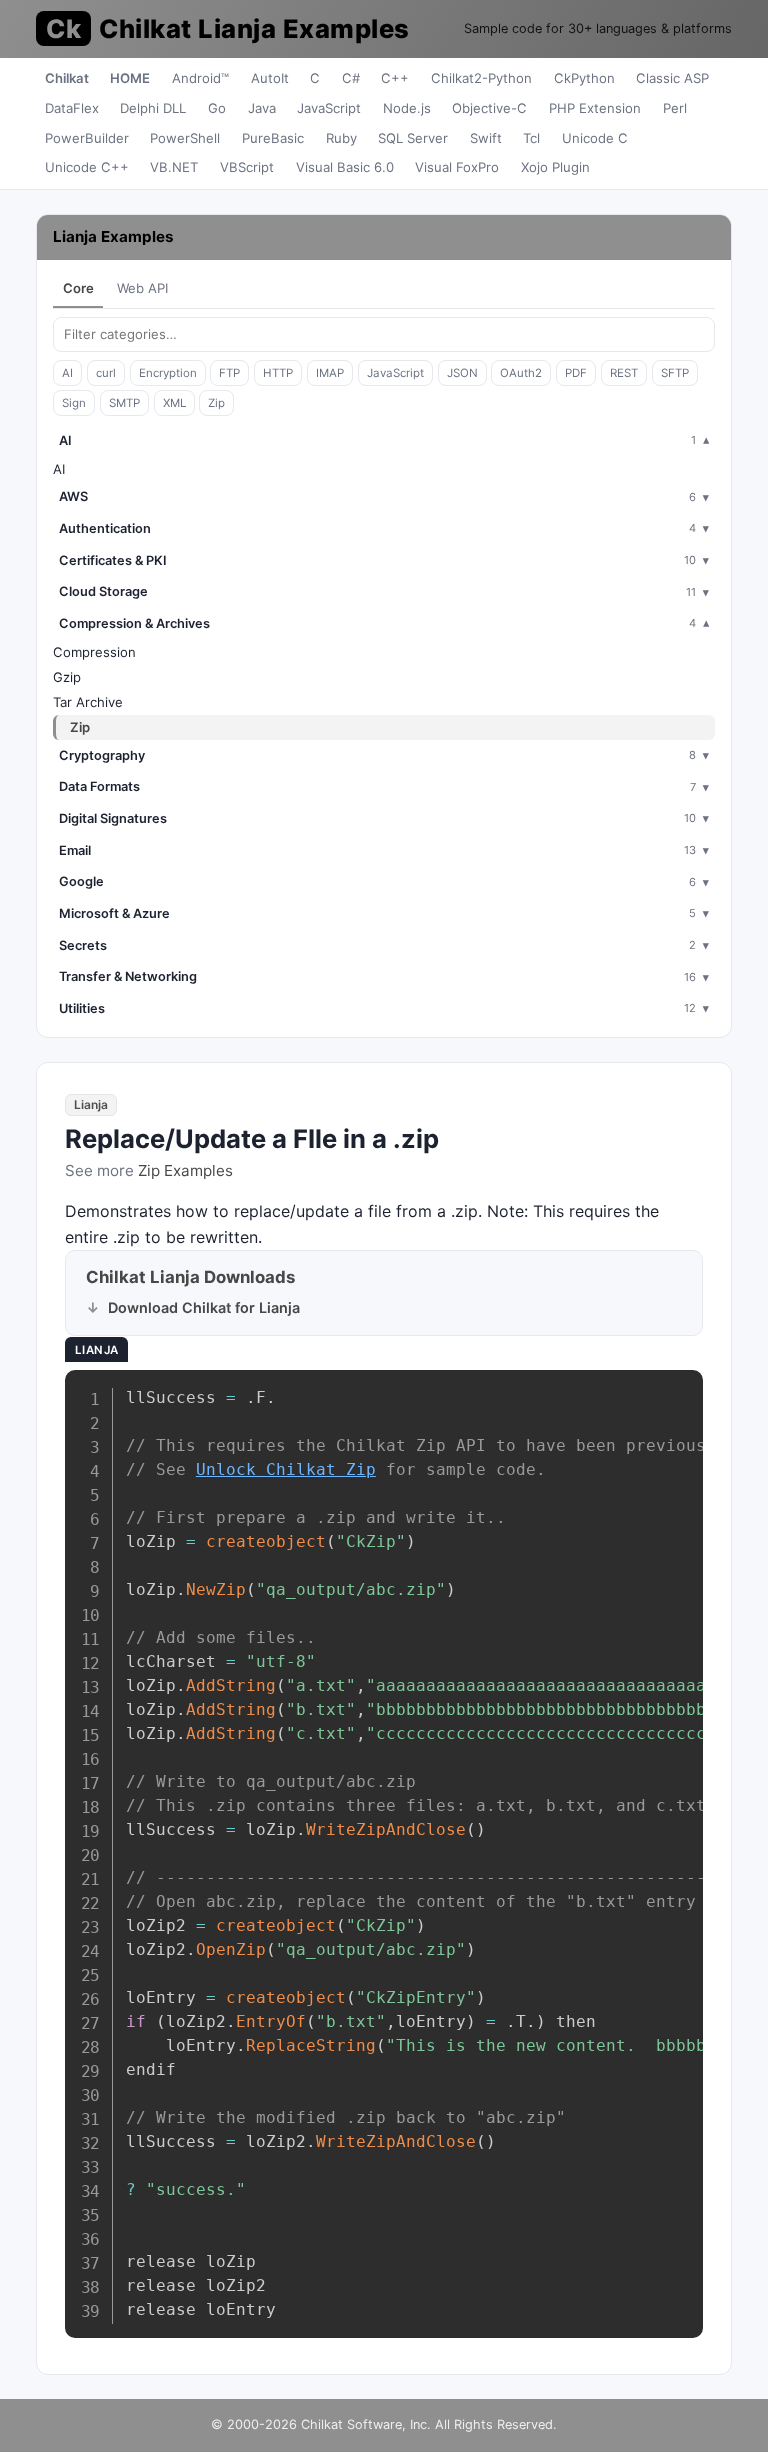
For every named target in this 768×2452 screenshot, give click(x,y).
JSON (462, 373)
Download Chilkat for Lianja (204, 1307)
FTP (229, 373)
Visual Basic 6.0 (345, 167)
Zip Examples (185, 1170)
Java (262, 108)
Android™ (200, 78)
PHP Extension (595, 108)
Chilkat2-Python (481, 78)
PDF (576, 373)
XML (174, 403)
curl (106, 373)
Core (78, 288)
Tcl (531, 138)
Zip (216, 403)
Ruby (341, 138)
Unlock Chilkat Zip (286, 1469)
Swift (486, 138)
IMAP (330, 373)
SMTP (124, 403)
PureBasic (273, 138)
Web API (142, 288)
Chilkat (67, 78)
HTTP (278, 373)
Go (217, 108)
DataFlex (72, 108)
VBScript (247, 167)
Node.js (407, 108)
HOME (130, 78)
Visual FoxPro (457, 167)
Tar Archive (88, 702)
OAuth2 (521, 373)
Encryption (168, 373)
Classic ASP (672, 78)
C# (351, 78)
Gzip (67, 677)
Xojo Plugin (555, 167)
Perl (675, 108)
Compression (94, 652)
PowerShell (185, 138)
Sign (74, 403)
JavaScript (329, 108)
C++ (395, 78)
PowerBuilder (87, 138)
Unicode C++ (87, 167)
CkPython (584, 78)
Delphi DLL (153, 108)
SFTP (675, 373)
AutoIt (270, 78)
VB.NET (174, 167)
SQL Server (413, 138)
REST (624, 373)
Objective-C (489, 108)
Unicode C (595, 138)
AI (67, 373)
